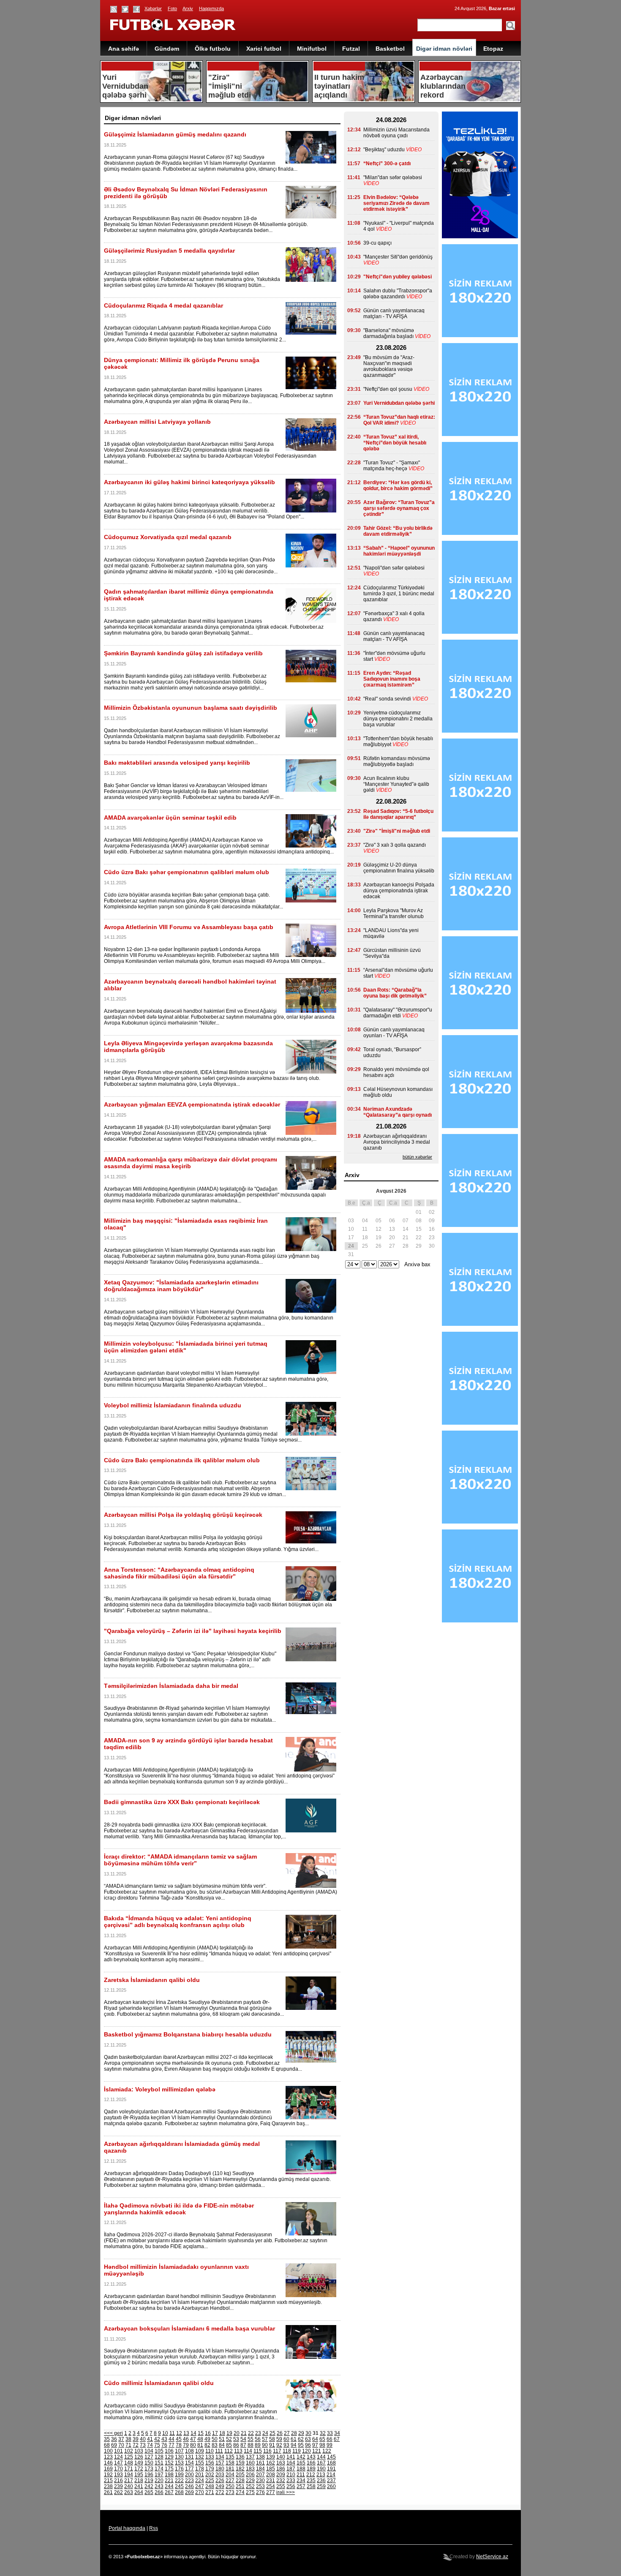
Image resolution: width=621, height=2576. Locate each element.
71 (128, 2445)
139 (271, 2457)
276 (260, 2492)
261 (108, 2492)
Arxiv (188, 8)
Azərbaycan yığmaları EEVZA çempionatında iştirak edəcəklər (192, 1104)
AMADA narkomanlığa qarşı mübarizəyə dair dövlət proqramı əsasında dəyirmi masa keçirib (191, 1163)
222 (179, 2481)
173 (149, 2469)
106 (169, 2451)
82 (207, 2445)
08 (419, 1221)
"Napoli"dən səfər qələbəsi (394, 568)
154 (189, 2463)
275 (250, 2492)
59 (279, 2439)
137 (250, 2457)
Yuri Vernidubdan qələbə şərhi (399, 403)
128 (159, 2457)
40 (143, 2439)
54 (243, 2439)
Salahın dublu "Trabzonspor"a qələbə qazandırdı (398, 294)
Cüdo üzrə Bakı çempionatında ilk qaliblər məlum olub (182, 1460)
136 (240, 2457)
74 (150, 2445)
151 (159, 2463)
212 (311, 2475)
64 (315, 2439)
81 (200, 2445)
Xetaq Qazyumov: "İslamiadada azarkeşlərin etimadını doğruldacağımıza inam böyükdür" (181, 1286)
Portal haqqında (127, 2528)
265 (149, 2492)
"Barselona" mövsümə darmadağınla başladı (389, 333)
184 (260, 2469)
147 (118, 2463)
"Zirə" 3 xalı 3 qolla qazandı (395, 845)
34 (337, 2433)
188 (301, 2469)
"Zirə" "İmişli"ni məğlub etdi (397, 831)
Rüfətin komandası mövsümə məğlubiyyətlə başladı (397, 761)
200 (189, 2475)
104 (149, 2451)
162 (271, 2463)
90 (265, 2445)
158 (230, 2463)
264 (139, 2492)
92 (279, 2445)
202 (210, 2475)
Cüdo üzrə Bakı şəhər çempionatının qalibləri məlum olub (187, 872)
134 (220, 2457)
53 (236, 2439)
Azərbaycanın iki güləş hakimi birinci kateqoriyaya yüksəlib (189, 482)
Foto (172, 8)
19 (229, 2433)
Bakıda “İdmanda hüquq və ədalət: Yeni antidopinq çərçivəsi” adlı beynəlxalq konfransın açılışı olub (178, 1922)
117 (277, 2451)
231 (271, 2481)
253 (260, 2486)
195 (139, 2475)
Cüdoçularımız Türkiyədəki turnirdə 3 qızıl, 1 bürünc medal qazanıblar (399, 594)
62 (301, 2439)
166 (311, 2463)
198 (169, 2475)
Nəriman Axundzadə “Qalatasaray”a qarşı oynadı (398, 1112)
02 (432, 1212)
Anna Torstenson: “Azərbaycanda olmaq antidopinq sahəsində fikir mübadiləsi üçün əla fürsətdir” (179, 1573)
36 (114, 2439)
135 (230, 2457)
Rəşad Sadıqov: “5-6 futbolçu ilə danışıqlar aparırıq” (398, 814)
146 (108, 2463)
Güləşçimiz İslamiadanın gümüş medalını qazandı (175, 134)
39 (136, 2439)
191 (331, 2469)
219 (149, 2481)
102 (129, 2451)
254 (271, 2486)
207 (260, 2475)
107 (179, 2451)
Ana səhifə (124, 49)
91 (272, 2445)
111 (219, 2451)
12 (179, 2433)
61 (294, 2439)
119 (297, 2451)
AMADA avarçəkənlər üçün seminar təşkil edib (170, 818)
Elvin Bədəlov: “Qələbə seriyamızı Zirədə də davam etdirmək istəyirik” (396, 203)
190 (321, 2469)
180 (220, 2469)
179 (210, 2469)
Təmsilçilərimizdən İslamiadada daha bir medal (171, 1686)
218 (139, 2481)
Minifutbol (312, 49)
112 (229, 2451)
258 (311, 2486)
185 (271, 2469)
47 (193, 2439)
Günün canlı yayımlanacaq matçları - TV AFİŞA (394, 313)
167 (321, 2463)
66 (330, 2439)
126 (139, 2457)
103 (139, 2451)
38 (128, 2439)
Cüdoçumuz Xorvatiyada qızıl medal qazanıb (168, 537)
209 (281, 2475)
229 (250, 2481)
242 (149, 2486)
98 (322, 2445)
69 (114, 2445)
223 (189, 2481)
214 (331, 2475)
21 (244, 2433)
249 (220, 2486)
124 (118, 2457)
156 (210, 2463)
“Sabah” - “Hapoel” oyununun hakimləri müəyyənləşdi (399, 551)
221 (169, 2481)
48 (200, 2439)
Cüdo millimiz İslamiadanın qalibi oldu (159, 2383)
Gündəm (167, 49)
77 (172, 2445)
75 (157, 2445)
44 (172, 2439)
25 (272, 2433)
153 (179, 2463)
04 (365, 1221)
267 (169, 2492)
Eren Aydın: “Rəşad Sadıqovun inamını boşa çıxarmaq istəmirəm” (392, 679)
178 (200, 2469)
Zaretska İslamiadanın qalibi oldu (152, 1980)
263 (129, 2492)
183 (250, 2469)
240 (129, 2486)
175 (169, 2469)
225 (210, 2481)
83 (215, 2445)
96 (308, 2445)
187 (291, 2469)
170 (118, 2469)
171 (129, 2469)
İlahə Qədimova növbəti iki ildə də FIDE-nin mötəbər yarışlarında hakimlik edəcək (179, 2209)
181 (230, 2469)
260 (331, 2486)
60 (286, 2439)
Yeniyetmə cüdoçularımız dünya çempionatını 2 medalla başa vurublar (398, 719)
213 (321, 2475)
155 (200, 2463)
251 (240, 2486)
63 (308, 2439)
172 (139, 2469)
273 (230, 2492)
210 (291, 2475)
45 (179, 2439)
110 (210, 2451)
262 (118, 2492)
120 (306, 2451)
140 (281, 2457)
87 (243, 2445)
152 (169, 2463)
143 (311, 2457)
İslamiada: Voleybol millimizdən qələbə (160, 2089)
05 (379, 1221)
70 (121, 2445)
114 (248, 2451)
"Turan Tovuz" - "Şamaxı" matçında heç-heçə (392, 466)
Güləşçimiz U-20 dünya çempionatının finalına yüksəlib (399, 868)
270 (200, 2492)
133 (210, 2457)
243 (159, 2486)
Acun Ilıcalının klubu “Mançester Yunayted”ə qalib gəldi (396, 784)
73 (143, 2445)
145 (331, 2457)
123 (108, 2457)
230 (260, 2481)
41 (150, 2439)
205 (240, 2475)
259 (321, 2486)
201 (200, 2475)
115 (258, 2451)
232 (281, 2481)
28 (294, 2433)
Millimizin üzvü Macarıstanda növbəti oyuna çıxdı (396, 133)
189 (311, 2469)
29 (301, 2433)
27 (287, 2433)
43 (164, 2439)
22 (251, 2433)
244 (169, 2486)
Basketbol (390, 49)
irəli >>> (286, 2492)
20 (237, 2433)
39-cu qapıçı (377, 243)
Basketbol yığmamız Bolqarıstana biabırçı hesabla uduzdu (188, 2034)
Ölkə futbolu (213, 49)
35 (107, 2439)
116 (267, 2451)
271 (210, 2492)
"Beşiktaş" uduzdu (384, 150)
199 (179, 2475)
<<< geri (113, 2433)
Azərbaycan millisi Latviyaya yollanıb (157, 422)
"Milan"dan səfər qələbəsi (393, 177)
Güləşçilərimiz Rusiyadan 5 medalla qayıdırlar (169, 251)
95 (301, 2445)
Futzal (351, 49)
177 (189, 2469)
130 (179, 2457)
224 (200, 2481)
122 (327, 2451)
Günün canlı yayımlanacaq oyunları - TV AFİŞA (394, 1033)
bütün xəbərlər (417, 1157)
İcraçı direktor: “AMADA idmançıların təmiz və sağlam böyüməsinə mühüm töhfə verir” (180, 1860)
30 (308, 2433)
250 (230, 2486)
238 (108, 2486)
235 (311, 2481)
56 (258, 2439)
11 (172, 2433)
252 (250, 2486)
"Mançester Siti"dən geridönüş (398, 257)
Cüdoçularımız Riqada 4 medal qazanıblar (163, 305)
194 (129, 2475)
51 (222, 2439)
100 (108, 2451)
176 (179, 2469)
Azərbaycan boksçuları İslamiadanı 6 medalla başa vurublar (189, 2328)
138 (260, 2457)
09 (432, 1221)
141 (291, 2457)
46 (186, 2439)
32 (323, 2433)
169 (108, 2469)
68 (107, 2445)
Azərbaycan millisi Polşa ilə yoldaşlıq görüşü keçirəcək (183, 1515)
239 (118, 2486)
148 (129, 2463)
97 (315, 2445)
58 (272, 2439)
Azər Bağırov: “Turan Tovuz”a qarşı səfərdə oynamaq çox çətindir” (399, 508)
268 (179, 2492)
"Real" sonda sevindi (387, 699)
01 (419, 1212)
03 (351, 1221)
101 (118, 2451)
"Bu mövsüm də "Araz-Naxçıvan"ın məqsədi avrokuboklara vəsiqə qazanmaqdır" (389, 366)
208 (271, 2475)
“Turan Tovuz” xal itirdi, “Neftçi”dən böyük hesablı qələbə (395, 443)
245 (179, 2486)
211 (301, 2475)
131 (189, 2457)
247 (200, 2486)
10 (165, 2433)
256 (291, 2486)
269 (189, 2492)
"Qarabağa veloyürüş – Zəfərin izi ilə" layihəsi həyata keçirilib (193, 1631)
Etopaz (493, 49)
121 (317, 2451)
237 (331, 2481)
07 (406, 1221)
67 (337, 2439)
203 (220, 2475)
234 (301, 2481)
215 (108, 2481)
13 (186, 2433)
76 (164, 2445)
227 (230, 2481)
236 (321, 2481)
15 (201, 2433)
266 (159, 2492)
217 (129, 2481)
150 (149, 2463)
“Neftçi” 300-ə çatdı (387, 164)
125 (129, 2457)
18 (222, 2433)
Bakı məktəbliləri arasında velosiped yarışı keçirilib (177, 763)
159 (240, 2463)
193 (118, 2475)
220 (159, 2481)
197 (159, 2475)
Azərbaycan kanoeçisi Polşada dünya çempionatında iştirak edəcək (399, 891)
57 (265, 2439)
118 (287, 2451)
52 (229, 2439)
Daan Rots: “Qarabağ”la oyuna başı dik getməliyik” (395, 993)
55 (251, 2439)
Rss (154, 2528)
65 (322, 2439)
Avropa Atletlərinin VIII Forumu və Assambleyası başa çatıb (189, 927)
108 (189, 2451)
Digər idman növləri (444, 49)
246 (189, 2486)
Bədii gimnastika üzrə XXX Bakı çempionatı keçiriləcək (182, 1802)
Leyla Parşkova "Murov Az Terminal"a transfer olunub (394, 913)
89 (258, 2445)
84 (222, 2445)
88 (251, 2445)
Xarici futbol (264, 49)
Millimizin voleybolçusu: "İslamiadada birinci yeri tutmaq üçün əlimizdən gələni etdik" (186, 1347)
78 (179, 2445)
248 (210, 2486)
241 (139, 2486)
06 (392, 1221)
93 (286, 2445)
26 (280, 2433)
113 (238, 2451)
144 (321, 2457)
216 (118, 2481)
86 (236, 2445)
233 (291, 2481)
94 (294, 2445)
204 (230, 2475)
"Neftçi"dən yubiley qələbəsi (398, 277)
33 (330, 2433)
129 (169, 2457)
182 (240, 2469)
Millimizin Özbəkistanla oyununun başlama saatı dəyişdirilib (191, 708)
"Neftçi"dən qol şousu (388, 389)
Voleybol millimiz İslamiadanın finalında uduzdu (173, 1405)
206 (250, 2475)
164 (291, 2463)
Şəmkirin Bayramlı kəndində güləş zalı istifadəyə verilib (183, 653)
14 (193, 2433)
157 (220, 2463)
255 (281, 2486)
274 (240, 2492)
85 (229, 2445)
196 (149, 2475)
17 (215, 2433)
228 (240, 2481)
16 (208, 2433)
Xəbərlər (153, 8)
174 (159, 2469)
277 (271, 2492)
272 (220, 2492)
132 (200, 2457)
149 (139, 2463)
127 (149, 2457)
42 (157, 2439)
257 (301, 2486)
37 (121, 2439)
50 (215, 2439)
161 (260, 2463)
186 (281, 2469)
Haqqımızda (211, 8)
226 (220, 2481)
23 (258, 2433)
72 (136, 2445)
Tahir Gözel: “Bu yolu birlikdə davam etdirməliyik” (398, 531)
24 (265, 2433)
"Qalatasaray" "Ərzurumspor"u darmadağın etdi (398, 1013)
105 (159, 2451)
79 (186, 2445)
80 (193, 2445)
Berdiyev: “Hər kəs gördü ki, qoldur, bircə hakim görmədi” (398, 485)
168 (331, 2463)
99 (330, 2445)
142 (301, 2457)
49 (207, 2439)
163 (281, 2463)
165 (301, 2463)
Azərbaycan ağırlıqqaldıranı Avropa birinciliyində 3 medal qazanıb (397, 1142)
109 (200, 2451)
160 (250, 2463)
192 (108, 2475)
